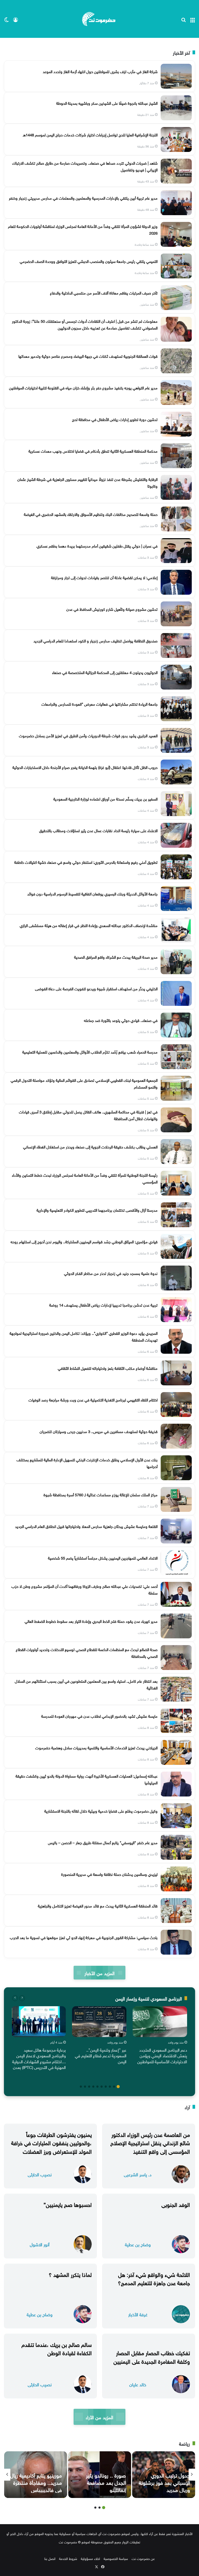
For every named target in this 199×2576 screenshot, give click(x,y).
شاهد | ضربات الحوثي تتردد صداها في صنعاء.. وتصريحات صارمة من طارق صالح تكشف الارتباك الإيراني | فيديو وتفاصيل (85, 166)
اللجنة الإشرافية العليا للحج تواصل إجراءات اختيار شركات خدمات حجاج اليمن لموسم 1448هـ (90, 134)
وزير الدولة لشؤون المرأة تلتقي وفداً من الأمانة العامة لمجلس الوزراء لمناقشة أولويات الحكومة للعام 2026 (83, 229)
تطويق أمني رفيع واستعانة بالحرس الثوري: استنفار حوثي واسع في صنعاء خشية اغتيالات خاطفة (86, 862)
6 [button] (97, 2087)
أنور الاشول (40, 2244)
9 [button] (85, 2087)
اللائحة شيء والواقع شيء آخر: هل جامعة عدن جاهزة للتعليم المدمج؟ (154, 2278)
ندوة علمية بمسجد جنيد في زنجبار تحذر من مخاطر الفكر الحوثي (111, 1273)
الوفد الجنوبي (176, 2204)
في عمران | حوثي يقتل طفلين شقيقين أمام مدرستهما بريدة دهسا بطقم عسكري (97, 545)
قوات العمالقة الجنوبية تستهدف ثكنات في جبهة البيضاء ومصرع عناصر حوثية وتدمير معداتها (88, 356)
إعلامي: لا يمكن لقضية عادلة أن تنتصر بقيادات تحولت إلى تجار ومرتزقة (104, 577)
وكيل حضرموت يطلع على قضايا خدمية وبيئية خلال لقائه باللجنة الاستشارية (101, 1810)
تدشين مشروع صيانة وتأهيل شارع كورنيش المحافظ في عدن (112, 609)
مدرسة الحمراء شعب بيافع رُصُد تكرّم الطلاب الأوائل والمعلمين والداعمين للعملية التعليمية (90, 1051)
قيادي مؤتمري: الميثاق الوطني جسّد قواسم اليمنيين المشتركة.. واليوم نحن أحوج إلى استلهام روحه (84, 1241)
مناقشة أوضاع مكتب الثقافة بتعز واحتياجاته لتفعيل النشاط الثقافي (108, 1368)
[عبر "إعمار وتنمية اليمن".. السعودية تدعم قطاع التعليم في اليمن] (99, 2022)
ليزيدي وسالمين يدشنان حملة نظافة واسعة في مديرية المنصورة (109, 1874)
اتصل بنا (50, 2558)
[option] (160, 2036)
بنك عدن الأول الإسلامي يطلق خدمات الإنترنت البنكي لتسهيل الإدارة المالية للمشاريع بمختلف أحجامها (87, 1463)
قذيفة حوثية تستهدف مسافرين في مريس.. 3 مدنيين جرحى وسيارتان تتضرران (99, 1431)
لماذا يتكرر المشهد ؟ (70, 2274)
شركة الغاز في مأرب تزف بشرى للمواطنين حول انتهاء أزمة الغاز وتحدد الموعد (100, 71)
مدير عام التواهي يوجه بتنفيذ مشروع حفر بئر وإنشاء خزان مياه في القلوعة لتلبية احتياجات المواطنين (83, 387)
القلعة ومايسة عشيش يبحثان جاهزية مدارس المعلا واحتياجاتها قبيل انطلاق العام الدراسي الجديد (86, 1526)
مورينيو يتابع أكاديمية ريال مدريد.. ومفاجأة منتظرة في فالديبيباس (36, 2482)
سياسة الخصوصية (116, 2558)
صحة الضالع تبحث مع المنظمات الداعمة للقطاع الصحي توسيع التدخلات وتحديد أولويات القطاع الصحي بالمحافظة (87, 1652)
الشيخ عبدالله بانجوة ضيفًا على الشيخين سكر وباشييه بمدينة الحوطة (107, 103)
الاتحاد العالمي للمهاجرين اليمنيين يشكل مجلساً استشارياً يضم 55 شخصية (103, 1557)
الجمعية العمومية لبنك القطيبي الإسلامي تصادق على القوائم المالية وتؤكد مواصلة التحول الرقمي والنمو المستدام (84, 1083)
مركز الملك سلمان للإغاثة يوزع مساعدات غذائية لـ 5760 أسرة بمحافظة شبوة (101, 1494)
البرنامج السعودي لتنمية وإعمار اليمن (149, 1998)
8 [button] (89, 2087)
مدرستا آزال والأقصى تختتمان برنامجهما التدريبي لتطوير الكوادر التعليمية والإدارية (97, 1210)
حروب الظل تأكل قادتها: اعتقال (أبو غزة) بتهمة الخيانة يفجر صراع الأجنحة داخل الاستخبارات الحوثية (85, 767)
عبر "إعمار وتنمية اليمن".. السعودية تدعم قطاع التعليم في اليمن (101, 2055)
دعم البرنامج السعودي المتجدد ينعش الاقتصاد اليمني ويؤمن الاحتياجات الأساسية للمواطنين (162, 2055)
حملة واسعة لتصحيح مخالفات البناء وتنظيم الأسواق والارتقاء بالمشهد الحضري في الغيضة (91, 514)
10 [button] (81, 2087)
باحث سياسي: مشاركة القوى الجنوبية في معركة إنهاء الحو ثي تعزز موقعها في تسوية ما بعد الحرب (84, 1937)
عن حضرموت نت (143, 2558)
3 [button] (110, 2087)
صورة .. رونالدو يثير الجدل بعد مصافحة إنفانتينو (106, 2482)
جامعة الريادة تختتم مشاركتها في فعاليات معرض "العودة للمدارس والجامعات (99, 704)
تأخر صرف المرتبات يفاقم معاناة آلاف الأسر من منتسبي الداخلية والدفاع (104, 292)
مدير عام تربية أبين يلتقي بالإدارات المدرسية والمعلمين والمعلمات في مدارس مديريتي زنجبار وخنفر (83, 198)
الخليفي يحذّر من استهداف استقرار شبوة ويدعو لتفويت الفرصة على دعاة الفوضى (96, 988)
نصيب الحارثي (40, 2174)
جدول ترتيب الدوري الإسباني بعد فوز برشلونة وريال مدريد (164, 2482)
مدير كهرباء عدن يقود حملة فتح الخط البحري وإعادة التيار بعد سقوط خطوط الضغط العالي (91, 1621)
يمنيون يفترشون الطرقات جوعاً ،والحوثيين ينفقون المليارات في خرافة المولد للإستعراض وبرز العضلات (51, 2142)
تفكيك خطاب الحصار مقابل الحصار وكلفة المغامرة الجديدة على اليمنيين (152, 2356)
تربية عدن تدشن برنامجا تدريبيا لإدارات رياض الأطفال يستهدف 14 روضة (103, 1304)
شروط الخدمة (68, 2558)
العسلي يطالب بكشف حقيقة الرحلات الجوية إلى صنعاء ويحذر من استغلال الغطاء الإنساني (90, 1146)
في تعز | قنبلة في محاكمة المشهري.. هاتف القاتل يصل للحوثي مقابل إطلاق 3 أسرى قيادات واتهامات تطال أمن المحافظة (88, 1115)
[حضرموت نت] (99, 19)
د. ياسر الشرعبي (138, 2174)
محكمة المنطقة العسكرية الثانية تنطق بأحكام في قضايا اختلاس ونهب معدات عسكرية (93, 451)
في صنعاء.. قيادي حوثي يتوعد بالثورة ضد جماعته (121, 1020)
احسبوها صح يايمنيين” (68, 2204)
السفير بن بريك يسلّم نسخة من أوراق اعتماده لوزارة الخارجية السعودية (105, 798)
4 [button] (106, 2087)
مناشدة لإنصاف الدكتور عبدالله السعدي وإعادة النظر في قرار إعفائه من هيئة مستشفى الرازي (89, 925)
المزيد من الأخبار (99, 1973)
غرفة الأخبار (138, 2314)
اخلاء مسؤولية (90, 2558)
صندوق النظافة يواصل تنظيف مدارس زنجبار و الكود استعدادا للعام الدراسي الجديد (95, 640)
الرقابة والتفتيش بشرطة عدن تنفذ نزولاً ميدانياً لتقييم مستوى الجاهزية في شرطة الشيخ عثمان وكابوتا (87, 482)
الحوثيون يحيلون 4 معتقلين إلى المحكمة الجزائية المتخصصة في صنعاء (105, 672)
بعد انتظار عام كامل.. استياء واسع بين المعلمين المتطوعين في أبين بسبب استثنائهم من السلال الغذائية (86, 1684)
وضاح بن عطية (138, 2244)
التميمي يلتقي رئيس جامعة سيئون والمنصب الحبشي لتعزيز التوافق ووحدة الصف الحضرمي (89, 261)
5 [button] (102, 2087)
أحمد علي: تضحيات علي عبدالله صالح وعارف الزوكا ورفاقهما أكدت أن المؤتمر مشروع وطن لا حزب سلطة (84, 1589)
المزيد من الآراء (99, 2417)
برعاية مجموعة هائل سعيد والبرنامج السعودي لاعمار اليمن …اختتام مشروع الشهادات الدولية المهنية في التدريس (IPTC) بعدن (39, 2058)
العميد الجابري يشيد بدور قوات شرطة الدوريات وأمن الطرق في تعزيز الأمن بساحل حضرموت (88, 735)
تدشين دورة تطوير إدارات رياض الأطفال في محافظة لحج (115, 419)
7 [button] (93, 2087)
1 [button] (118, 2087)
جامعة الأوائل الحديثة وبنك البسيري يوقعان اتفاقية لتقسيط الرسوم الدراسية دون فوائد (92, 893)
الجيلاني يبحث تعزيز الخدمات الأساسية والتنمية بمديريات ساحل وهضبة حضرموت (96, 1747)
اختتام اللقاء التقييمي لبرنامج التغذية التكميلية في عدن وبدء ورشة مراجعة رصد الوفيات (93, 1399)
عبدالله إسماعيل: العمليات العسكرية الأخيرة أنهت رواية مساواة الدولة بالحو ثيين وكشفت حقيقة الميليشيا (87, 1779)
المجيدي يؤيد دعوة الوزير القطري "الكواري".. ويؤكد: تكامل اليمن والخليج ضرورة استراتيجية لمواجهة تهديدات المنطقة (84, 1336)
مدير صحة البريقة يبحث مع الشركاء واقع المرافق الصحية (116, 957)
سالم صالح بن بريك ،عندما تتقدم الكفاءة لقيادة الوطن (57, 2348)
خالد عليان (138, 2384)
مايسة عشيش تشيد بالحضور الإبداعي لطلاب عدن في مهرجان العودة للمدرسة (99, 1716)
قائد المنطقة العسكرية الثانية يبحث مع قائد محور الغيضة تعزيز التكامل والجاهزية (98, 1905)
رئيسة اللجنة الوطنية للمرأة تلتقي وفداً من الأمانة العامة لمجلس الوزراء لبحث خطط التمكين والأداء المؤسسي (85, 1178)
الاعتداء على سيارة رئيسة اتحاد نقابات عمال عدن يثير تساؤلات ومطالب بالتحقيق (98, 830)
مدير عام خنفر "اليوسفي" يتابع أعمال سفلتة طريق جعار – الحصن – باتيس (103, 1842)
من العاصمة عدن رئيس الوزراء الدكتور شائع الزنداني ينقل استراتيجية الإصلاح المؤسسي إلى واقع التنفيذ (150, 2142)
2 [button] (114, 2087)
